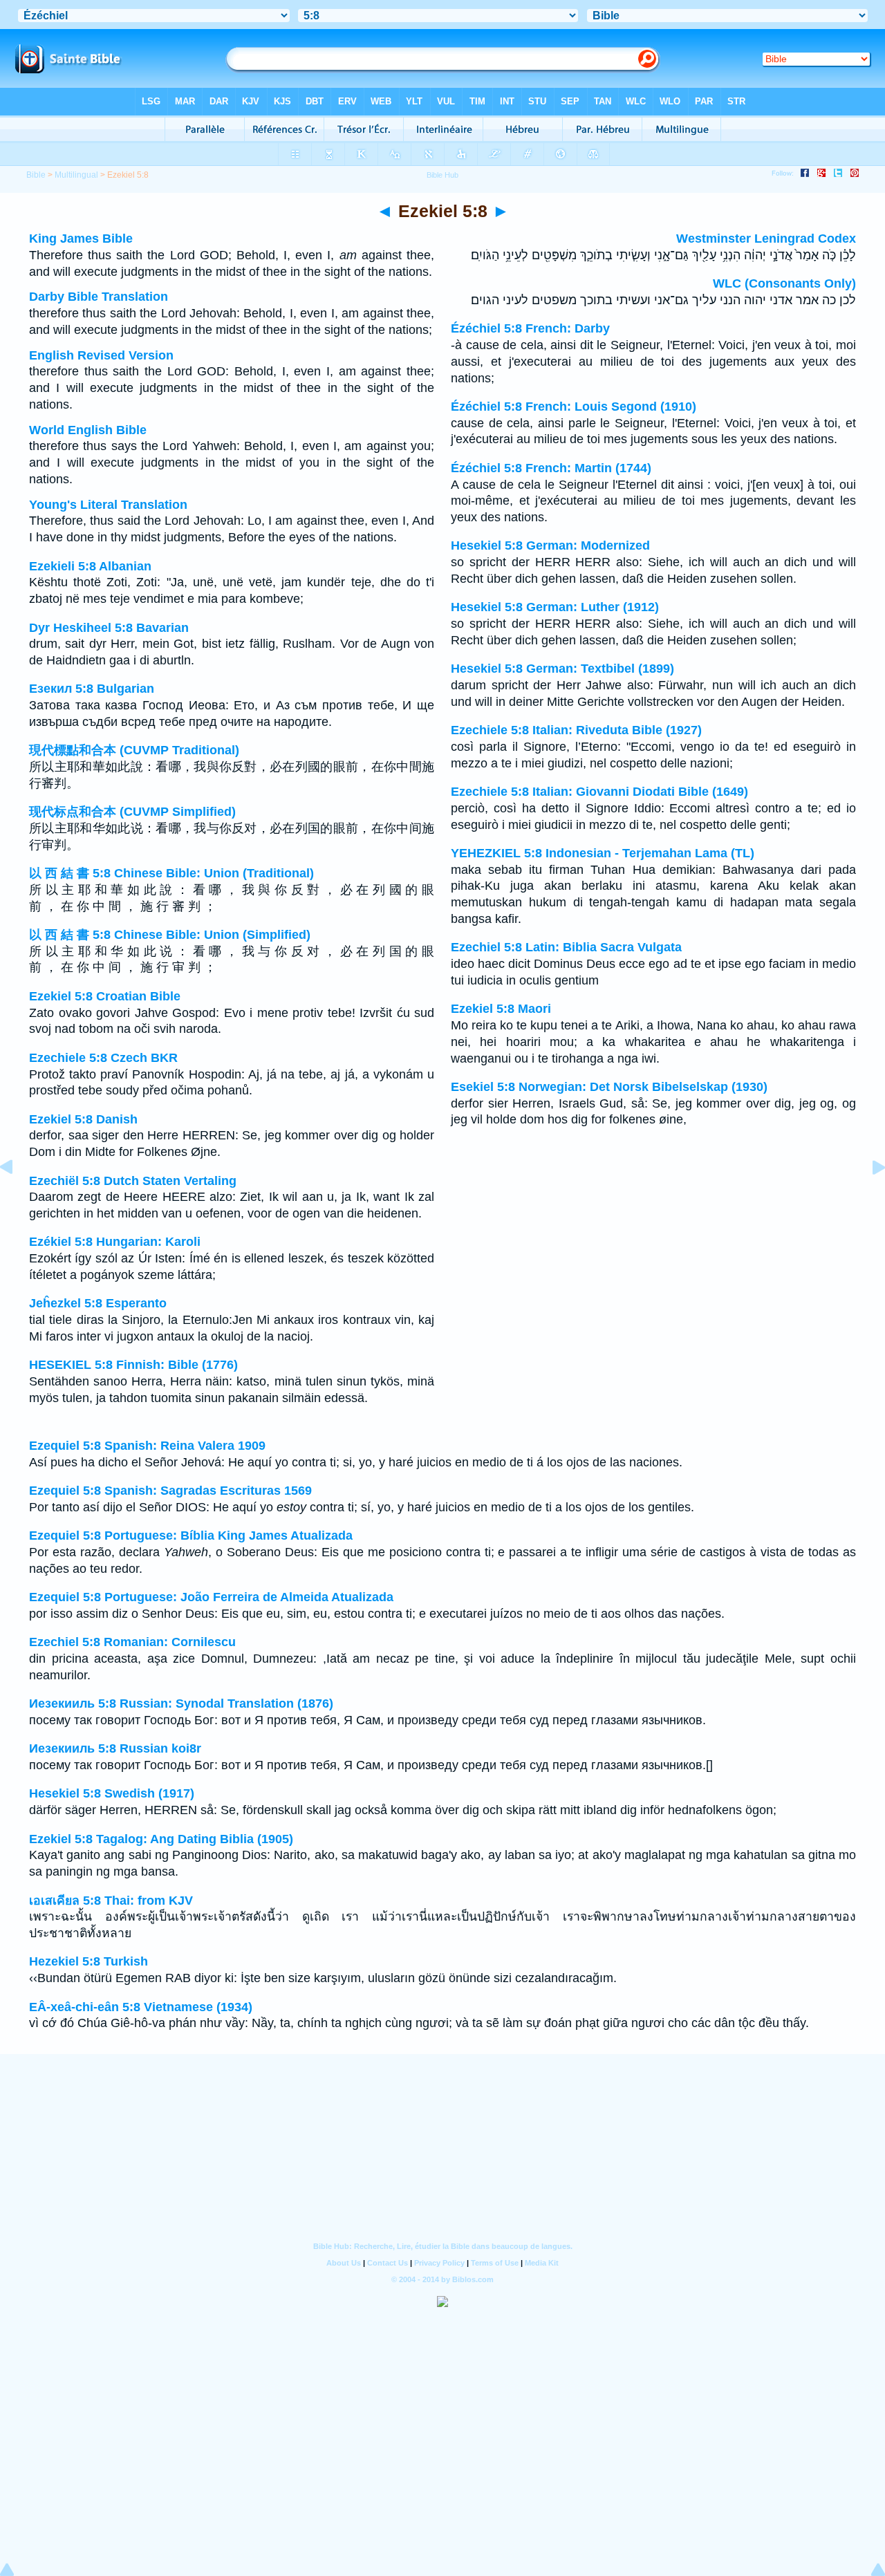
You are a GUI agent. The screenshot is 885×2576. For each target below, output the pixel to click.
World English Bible (88, 430)
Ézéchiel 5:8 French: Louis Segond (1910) (574, 407)
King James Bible (81, 239)
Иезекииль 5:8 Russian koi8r (115, 1748)
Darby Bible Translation (99, 297)
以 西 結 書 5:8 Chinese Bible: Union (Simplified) (170, 935)
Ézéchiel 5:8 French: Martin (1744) (551, 468)
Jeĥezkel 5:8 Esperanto (98, 1303)
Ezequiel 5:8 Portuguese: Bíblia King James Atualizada (191, 1536)
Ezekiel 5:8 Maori (501, 1009)
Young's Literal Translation (108, 505)
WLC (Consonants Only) (784, 283)
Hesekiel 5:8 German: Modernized (550, 545)
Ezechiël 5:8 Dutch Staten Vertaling (133, 1181)
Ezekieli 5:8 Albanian (90, 566)
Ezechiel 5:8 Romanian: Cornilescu (132, 1642)
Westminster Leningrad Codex (766, 239)
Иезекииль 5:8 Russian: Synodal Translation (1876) (181, 1704)
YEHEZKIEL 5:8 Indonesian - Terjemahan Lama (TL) (603, 853)
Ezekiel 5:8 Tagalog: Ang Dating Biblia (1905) (161, 1839)
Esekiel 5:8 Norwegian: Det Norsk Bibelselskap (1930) (609, 1087)
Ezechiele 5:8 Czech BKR (103, 1058)
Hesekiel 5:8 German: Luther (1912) (555, 607)
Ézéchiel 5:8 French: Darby (530, 328)
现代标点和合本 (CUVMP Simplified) (132, 812)
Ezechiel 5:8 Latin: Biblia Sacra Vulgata (566, 947)
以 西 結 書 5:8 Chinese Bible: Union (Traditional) (171, 873)
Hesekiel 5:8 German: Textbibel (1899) (562, 669)
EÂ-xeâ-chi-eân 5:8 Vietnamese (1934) (141, 2007)
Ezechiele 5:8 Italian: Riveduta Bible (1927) (576, 730)
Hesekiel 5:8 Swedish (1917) (112, 1793)
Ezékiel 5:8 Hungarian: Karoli (115, 1242)
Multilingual (76, 175)
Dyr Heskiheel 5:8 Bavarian (109, 628)
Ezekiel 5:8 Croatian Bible (105, 996)
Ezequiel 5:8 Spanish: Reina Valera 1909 (147, 1446)
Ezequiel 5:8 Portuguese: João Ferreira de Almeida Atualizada (211, 1597)
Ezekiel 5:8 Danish (83, 1119)
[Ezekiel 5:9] (868, 1198)
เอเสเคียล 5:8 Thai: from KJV (111, 1901)
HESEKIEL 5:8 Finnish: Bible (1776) (133, 1365)
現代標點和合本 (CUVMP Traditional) (134, 750)
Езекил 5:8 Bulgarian (92, 689)
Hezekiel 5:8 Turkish (88, 1961)
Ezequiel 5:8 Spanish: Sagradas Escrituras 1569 (170, 1491)
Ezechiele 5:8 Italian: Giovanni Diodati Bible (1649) (599, 792)
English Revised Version (101, 355)
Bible (36, 175)
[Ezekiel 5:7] (17, 1198)
